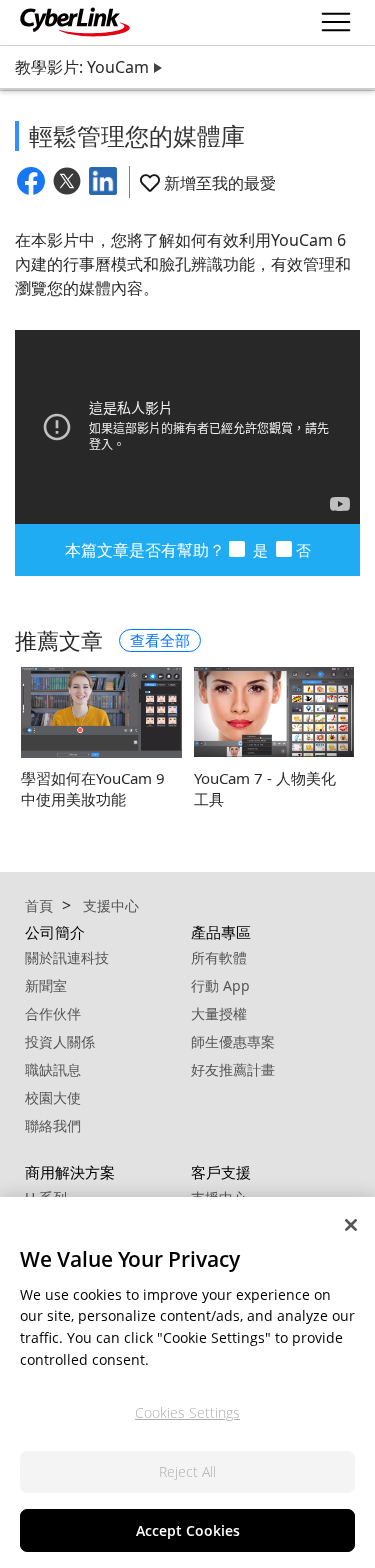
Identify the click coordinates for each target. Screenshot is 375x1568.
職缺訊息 (53, 1069)
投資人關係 (60, 1041)
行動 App (220, 985)
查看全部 (160, 640)
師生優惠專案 (233, 1041)
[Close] (351, 1225)
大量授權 (219, 1013)
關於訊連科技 (67, 957)
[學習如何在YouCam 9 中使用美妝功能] (101, 712)
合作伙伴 (53, 1013)
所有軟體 (219, 957)
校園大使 (53, 1097)
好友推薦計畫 (233, 1069)
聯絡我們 (53, 1125)
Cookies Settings (187, 1412)
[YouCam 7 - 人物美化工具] (274, 712)
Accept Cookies (188, 1530)
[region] (187, 1382)
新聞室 (46, 985)
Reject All (187, 1471)
